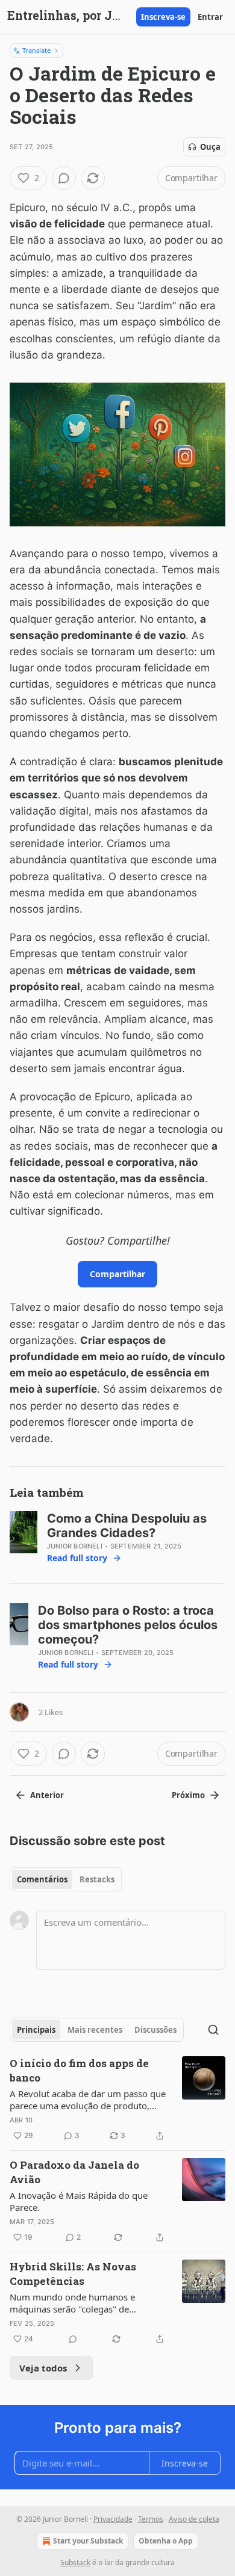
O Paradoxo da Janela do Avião (74, 2172)
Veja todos (43, 2368)
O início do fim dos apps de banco (79, 2070)
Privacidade (113, 2519)
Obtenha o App (166, 2541)
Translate (36, 50)
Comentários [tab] (42, 1879)
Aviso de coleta (194, 2519)
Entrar (210, 17)
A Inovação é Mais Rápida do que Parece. (79, 2201)
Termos (151, 2519)
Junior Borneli (75, 1546)
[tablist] (66, 1879)
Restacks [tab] (97, 1879)
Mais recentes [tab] (95, 2030)
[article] (117, 2100)
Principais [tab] (36, 2030)
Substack (75, 2562)
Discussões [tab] (155, 2030)
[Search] (213, 2030)
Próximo (188, 1795)
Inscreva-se (163, 17)
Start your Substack (88, 2541)
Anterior (47, 1795)
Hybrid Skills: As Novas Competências (73, 2274)
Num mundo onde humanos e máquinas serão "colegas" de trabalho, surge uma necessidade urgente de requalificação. (78, 2303)
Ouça (210, 147)
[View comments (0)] (64, 178)
